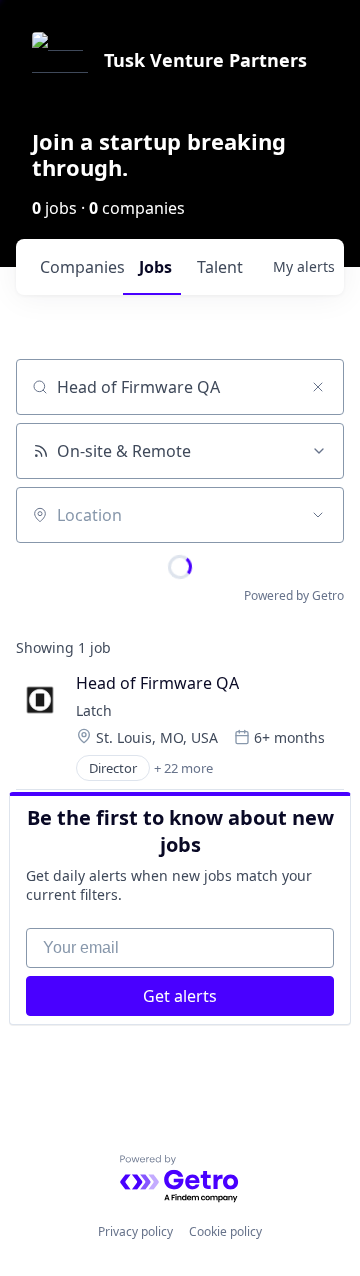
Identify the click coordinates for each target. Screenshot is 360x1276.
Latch (94, 710)
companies (81, 267)
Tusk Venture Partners (205, 60)
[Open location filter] (318, 515)
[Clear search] (318, 387)
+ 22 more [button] (183, 768)
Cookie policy (225, 1231)
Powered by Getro (294, 595)
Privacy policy (135, 1231)
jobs (155, 267)
